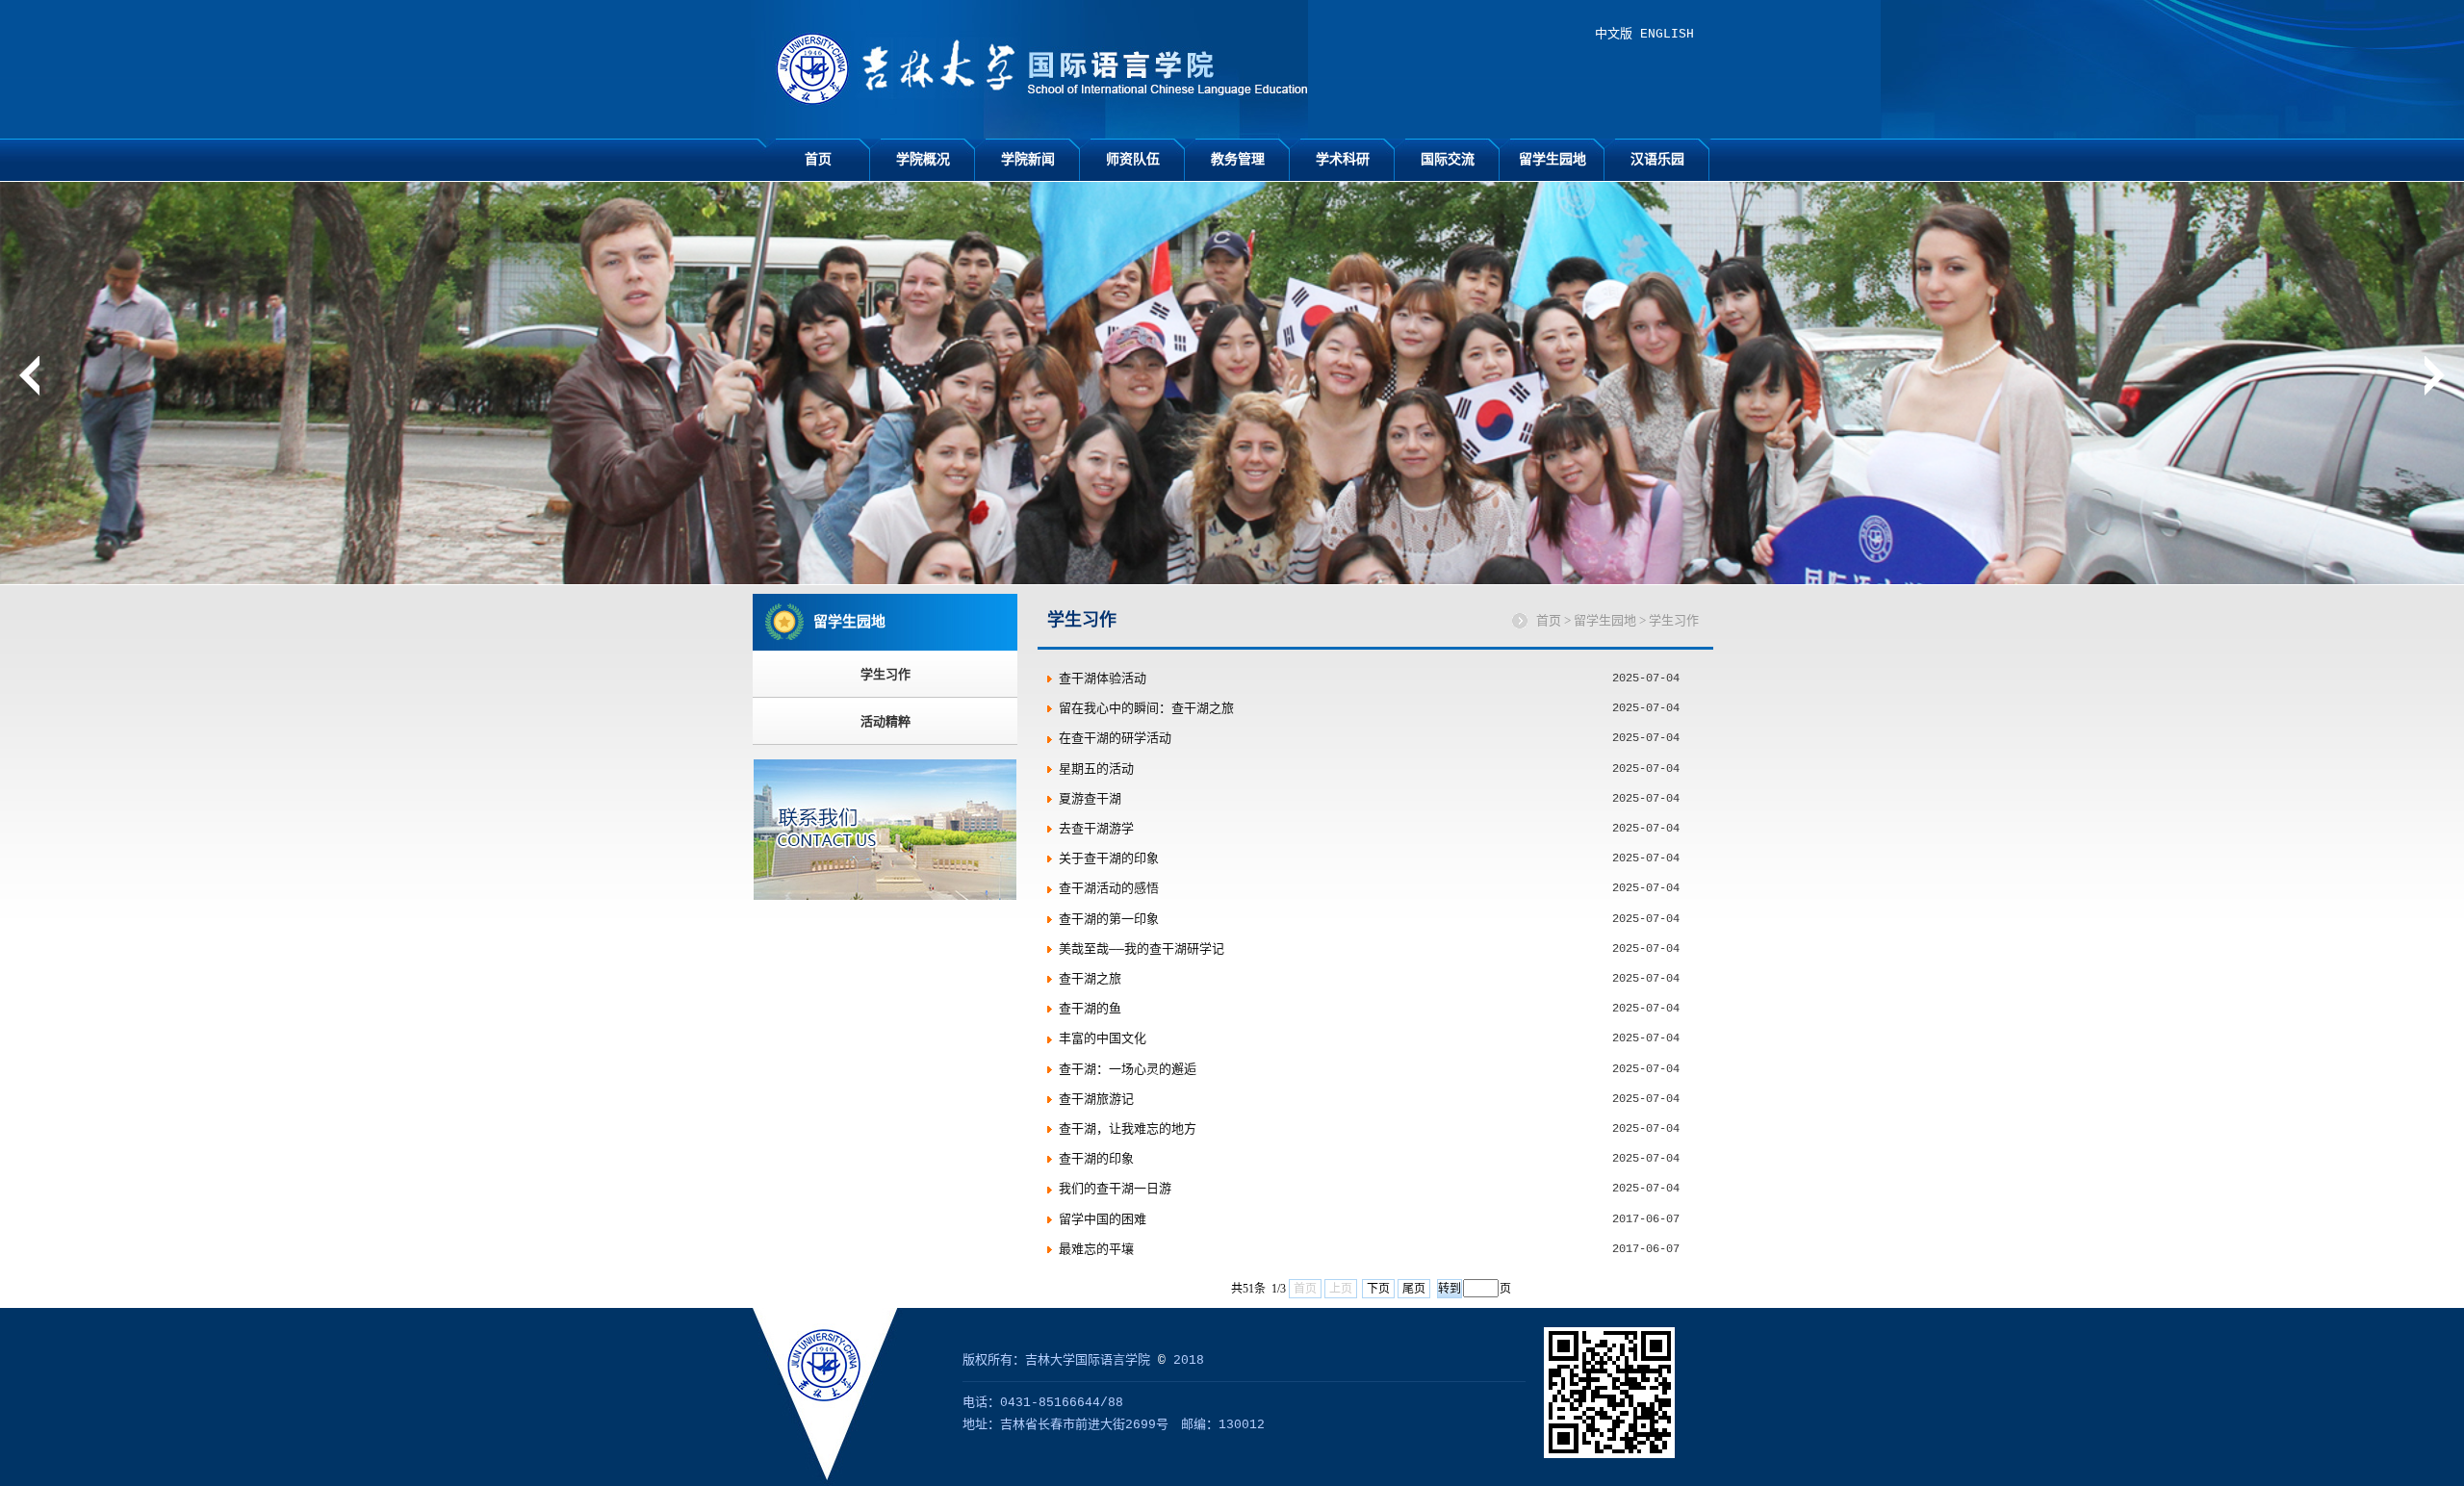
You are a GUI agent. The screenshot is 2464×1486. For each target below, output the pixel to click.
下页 (1378, 1289)
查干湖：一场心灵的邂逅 (1128, 1070)
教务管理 (1238, 159)
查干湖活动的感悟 (1109, 889)
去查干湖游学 (1096, 829)
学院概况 (923, 159)
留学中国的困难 (1103, 1220)
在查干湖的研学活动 (1115, 739)
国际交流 (1448, 159)
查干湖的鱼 (1090, 1009)
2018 (1189, 1360)
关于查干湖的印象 (1109, 859)
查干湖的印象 (1096, 1159)
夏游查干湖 (1090, 799)
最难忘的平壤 (1096, 1250)
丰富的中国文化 (1103, 1039)
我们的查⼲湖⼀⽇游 (1115, 1189)
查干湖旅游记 (1096, 1100)
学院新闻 (1028, 159)
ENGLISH (1667, 34)
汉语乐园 (1657, 159)
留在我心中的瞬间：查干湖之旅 (1146, 709)
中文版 (1614, 34)
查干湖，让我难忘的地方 (1128, 1129)
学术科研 (1343, 159)
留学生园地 (1553, 159)
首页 (818, 159)
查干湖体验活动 (1103, 679)
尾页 (1414, 1289)
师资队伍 (1133, 159)
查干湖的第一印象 (1109, 920)
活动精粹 (885, 721)
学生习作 (885, 674)
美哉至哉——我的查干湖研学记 (1142, 949)
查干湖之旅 (1090, 979)
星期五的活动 (1096, 769)
